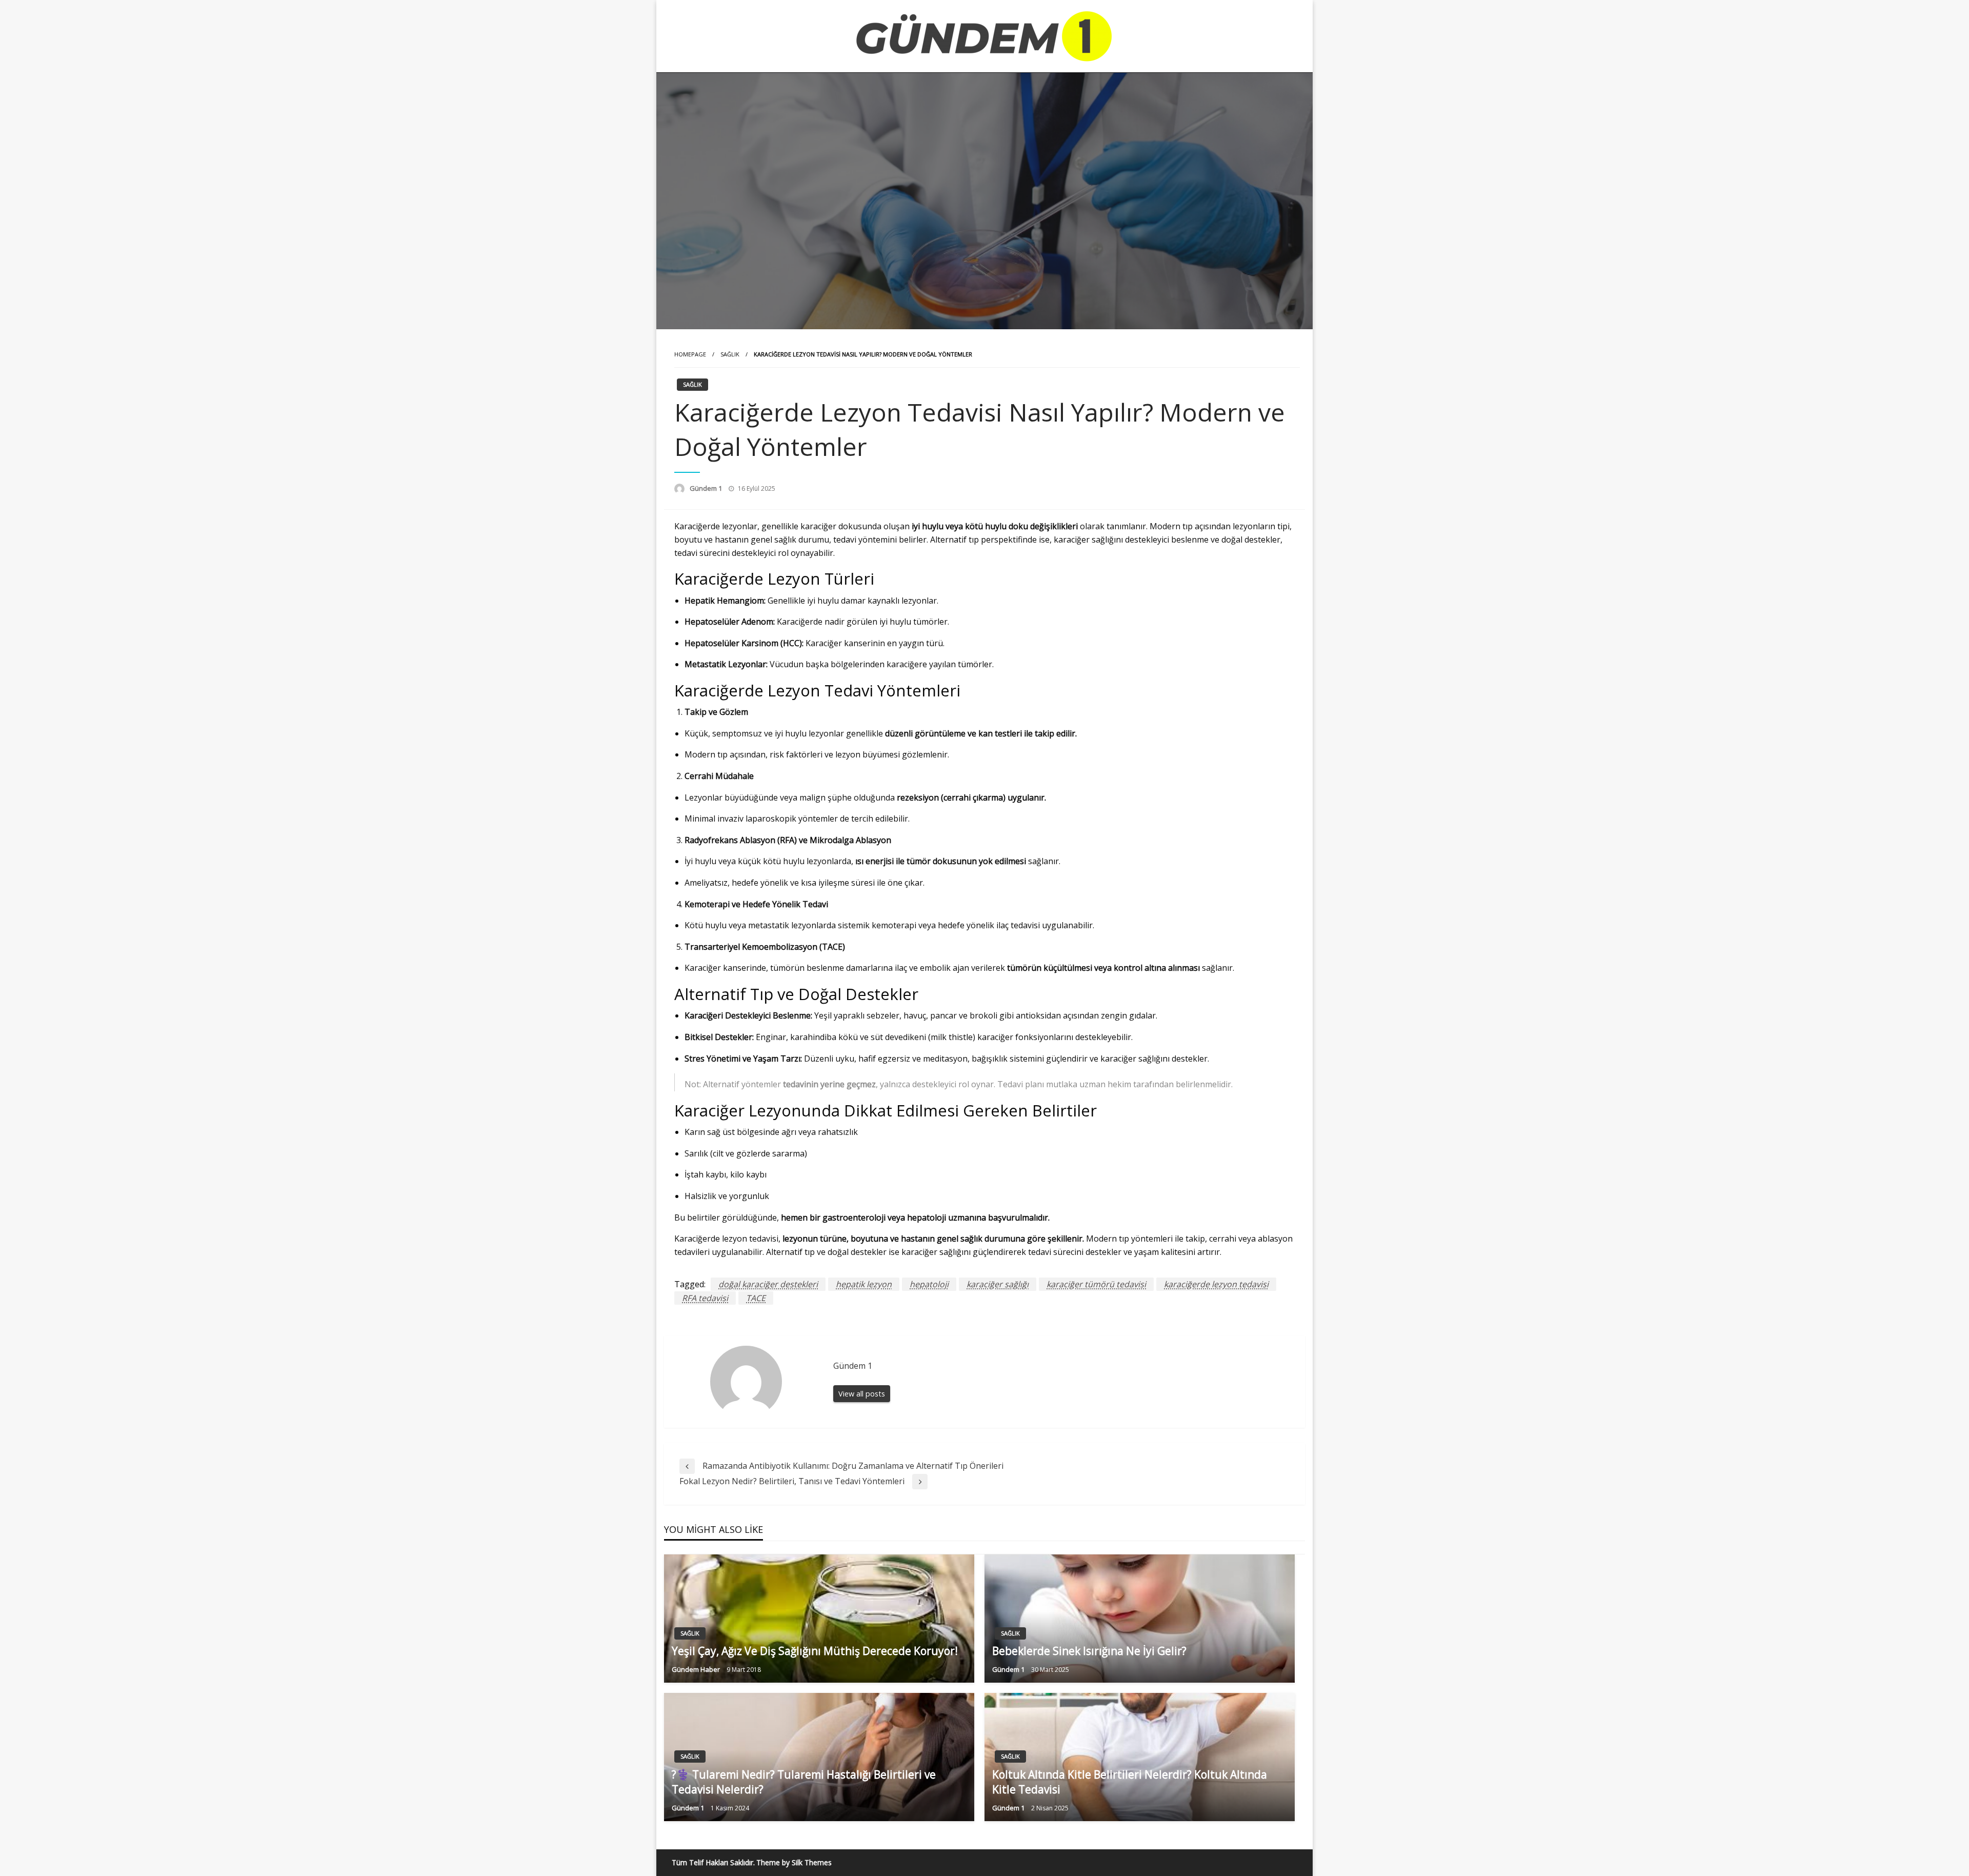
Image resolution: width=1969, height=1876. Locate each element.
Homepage (690, 354)
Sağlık (730, 354)
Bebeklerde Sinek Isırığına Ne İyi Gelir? (1089, 1651)
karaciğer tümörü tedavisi (1096, 1284)
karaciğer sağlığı (998, 1284)
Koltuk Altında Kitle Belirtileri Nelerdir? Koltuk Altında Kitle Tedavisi (1130, 1782)
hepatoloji (929, 1284)
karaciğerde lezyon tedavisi (1216, 1284)
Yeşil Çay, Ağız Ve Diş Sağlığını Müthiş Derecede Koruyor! (815, 1651)
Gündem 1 (707, 488)
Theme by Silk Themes (794, 1862)
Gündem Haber (697, 1669)
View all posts (862, 1394)
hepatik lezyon (864, 1284)
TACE (756, 1298)
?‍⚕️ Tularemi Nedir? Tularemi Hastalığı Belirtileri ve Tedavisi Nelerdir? (804, 1782)
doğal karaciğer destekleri (768, 1284)
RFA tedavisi (705, 1298)
